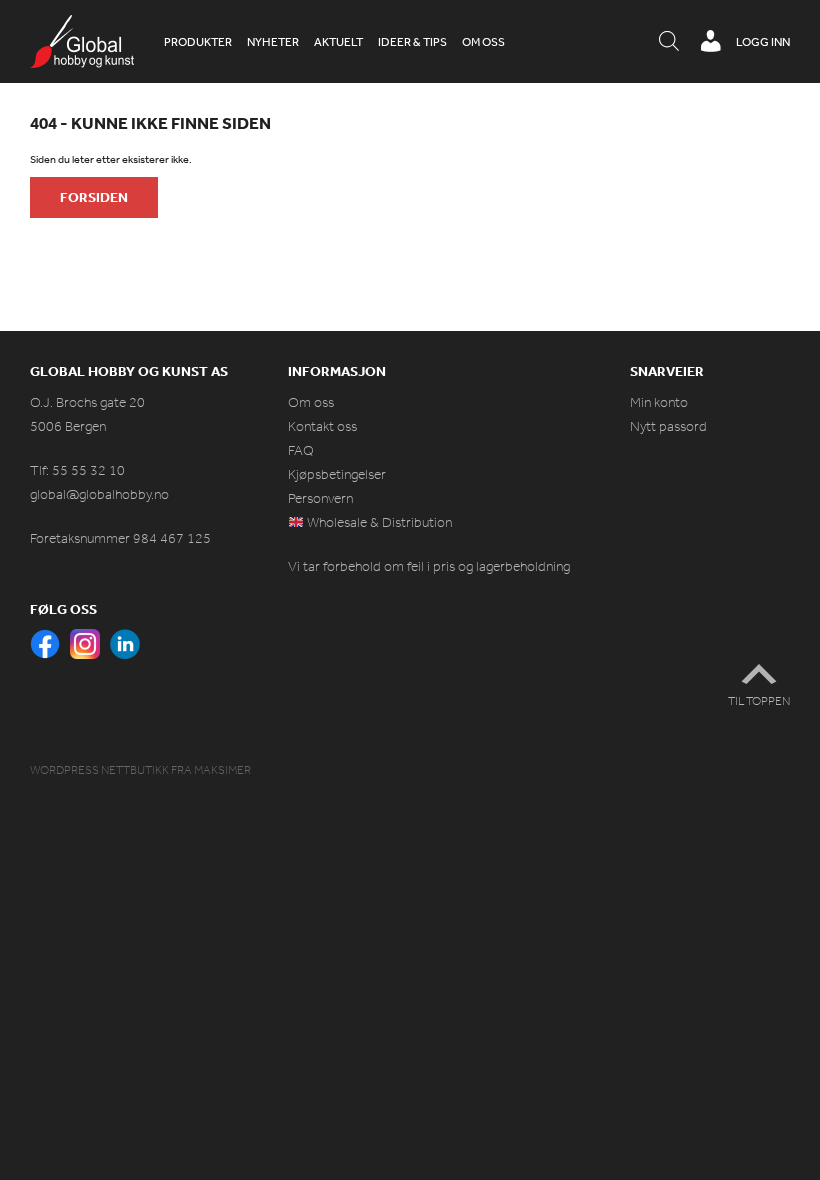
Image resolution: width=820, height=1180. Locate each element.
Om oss (483, 42)
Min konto (659, 402)
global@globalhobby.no (99, 494)
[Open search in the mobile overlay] (669, 42)
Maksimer (222, 770)
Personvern (320, 498)
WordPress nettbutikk (99, 770)
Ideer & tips (412, 42)
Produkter (198, 42)
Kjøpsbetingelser (337, 474)
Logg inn (763, 42)
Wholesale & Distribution (378, 522)
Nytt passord (668, 426)
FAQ (301, 450)
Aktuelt (338, 42)
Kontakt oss (322, 426)
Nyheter (273, 42)
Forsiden (94, 197)
